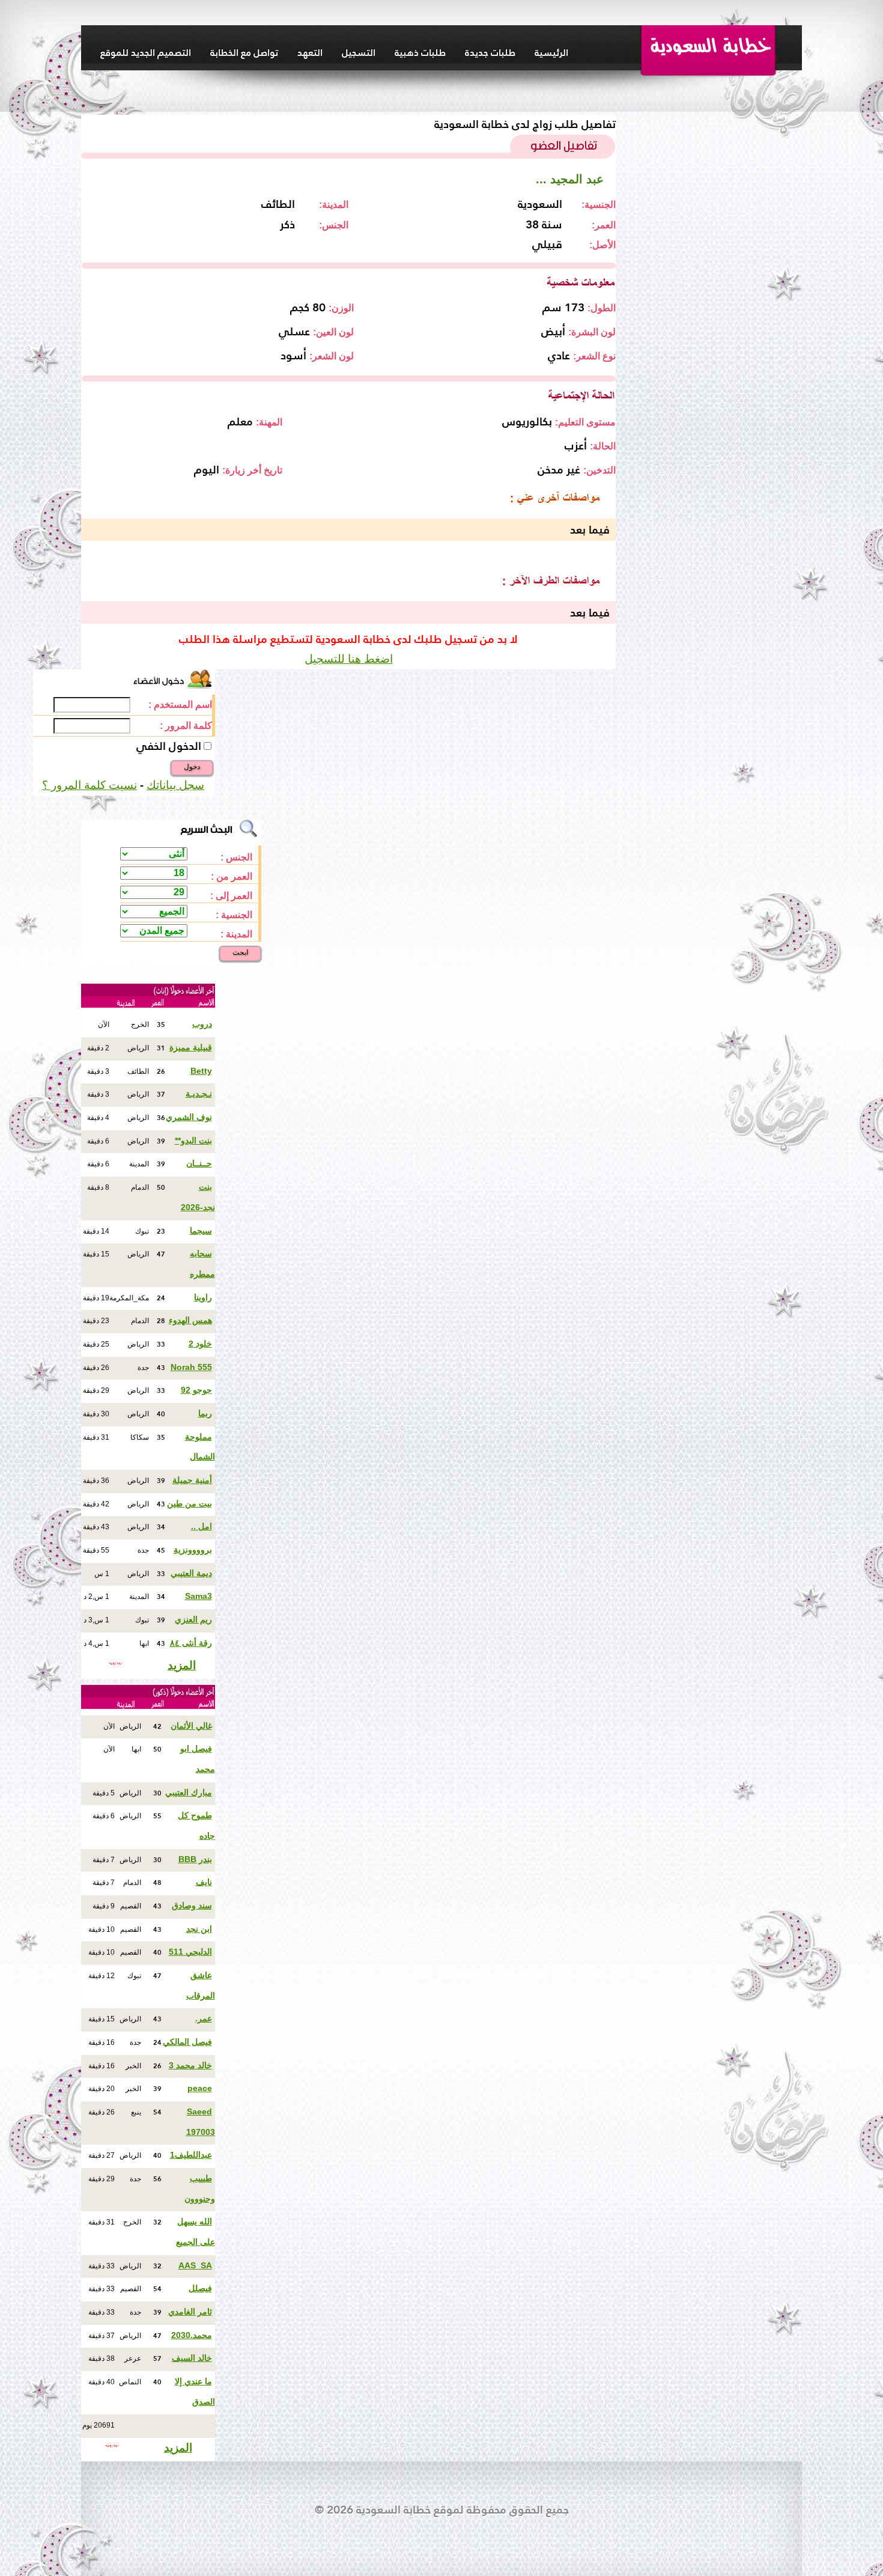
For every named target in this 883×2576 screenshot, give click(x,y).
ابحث (240, 952)
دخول (192, 767)
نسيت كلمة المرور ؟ (90, 785)
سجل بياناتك (175, 785)
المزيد (182, 1665)
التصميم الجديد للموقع (146, 52)
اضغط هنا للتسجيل (349, 659)
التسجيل (359, 52)
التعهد (310, 52)
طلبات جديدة (490, 52)
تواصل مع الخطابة (244, 52)
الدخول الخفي (169, 746)
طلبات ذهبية (420, 52)
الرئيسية (551, 52)
